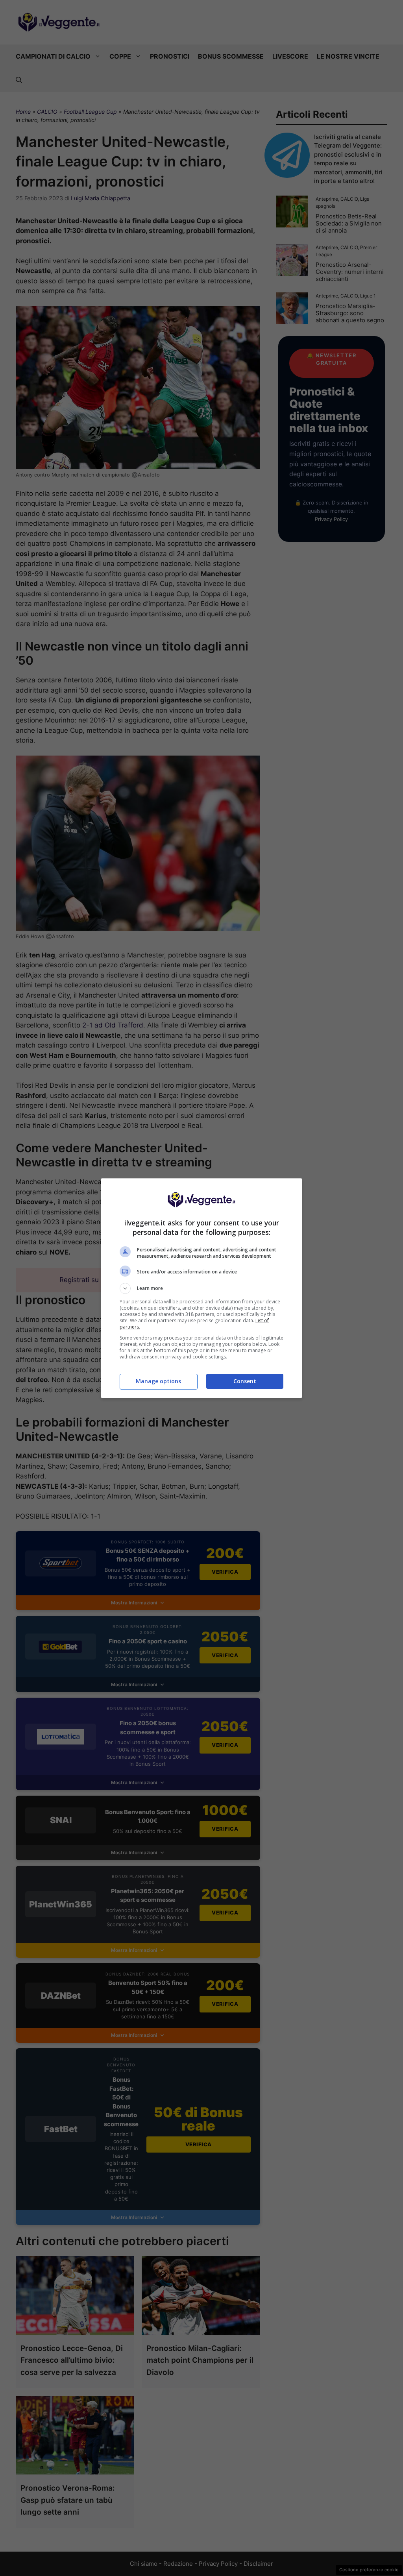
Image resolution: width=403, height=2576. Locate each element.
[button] (201, 1288)
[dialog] (201, 1288)
